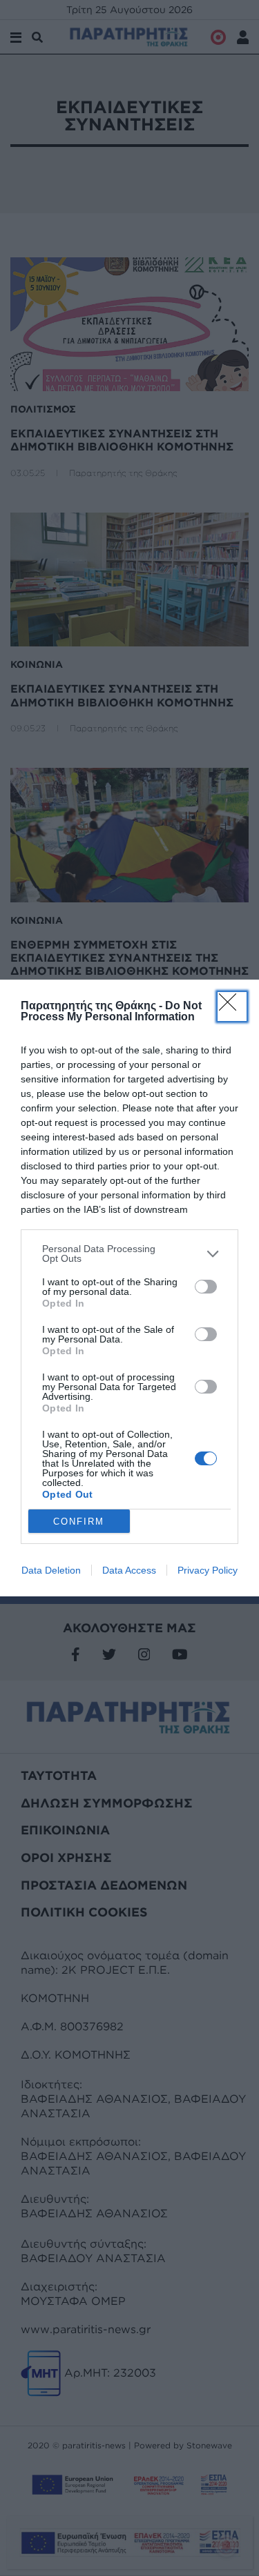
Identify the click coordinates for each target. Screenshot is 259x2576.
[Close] (232, 1007)
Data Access (129, 1570)
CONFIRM (79, 1522)
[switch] (206, 1287)
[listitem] (129, 1254)
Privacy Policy (208, 1570)
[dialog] (129, 1288)
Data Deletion (51, 1570)
